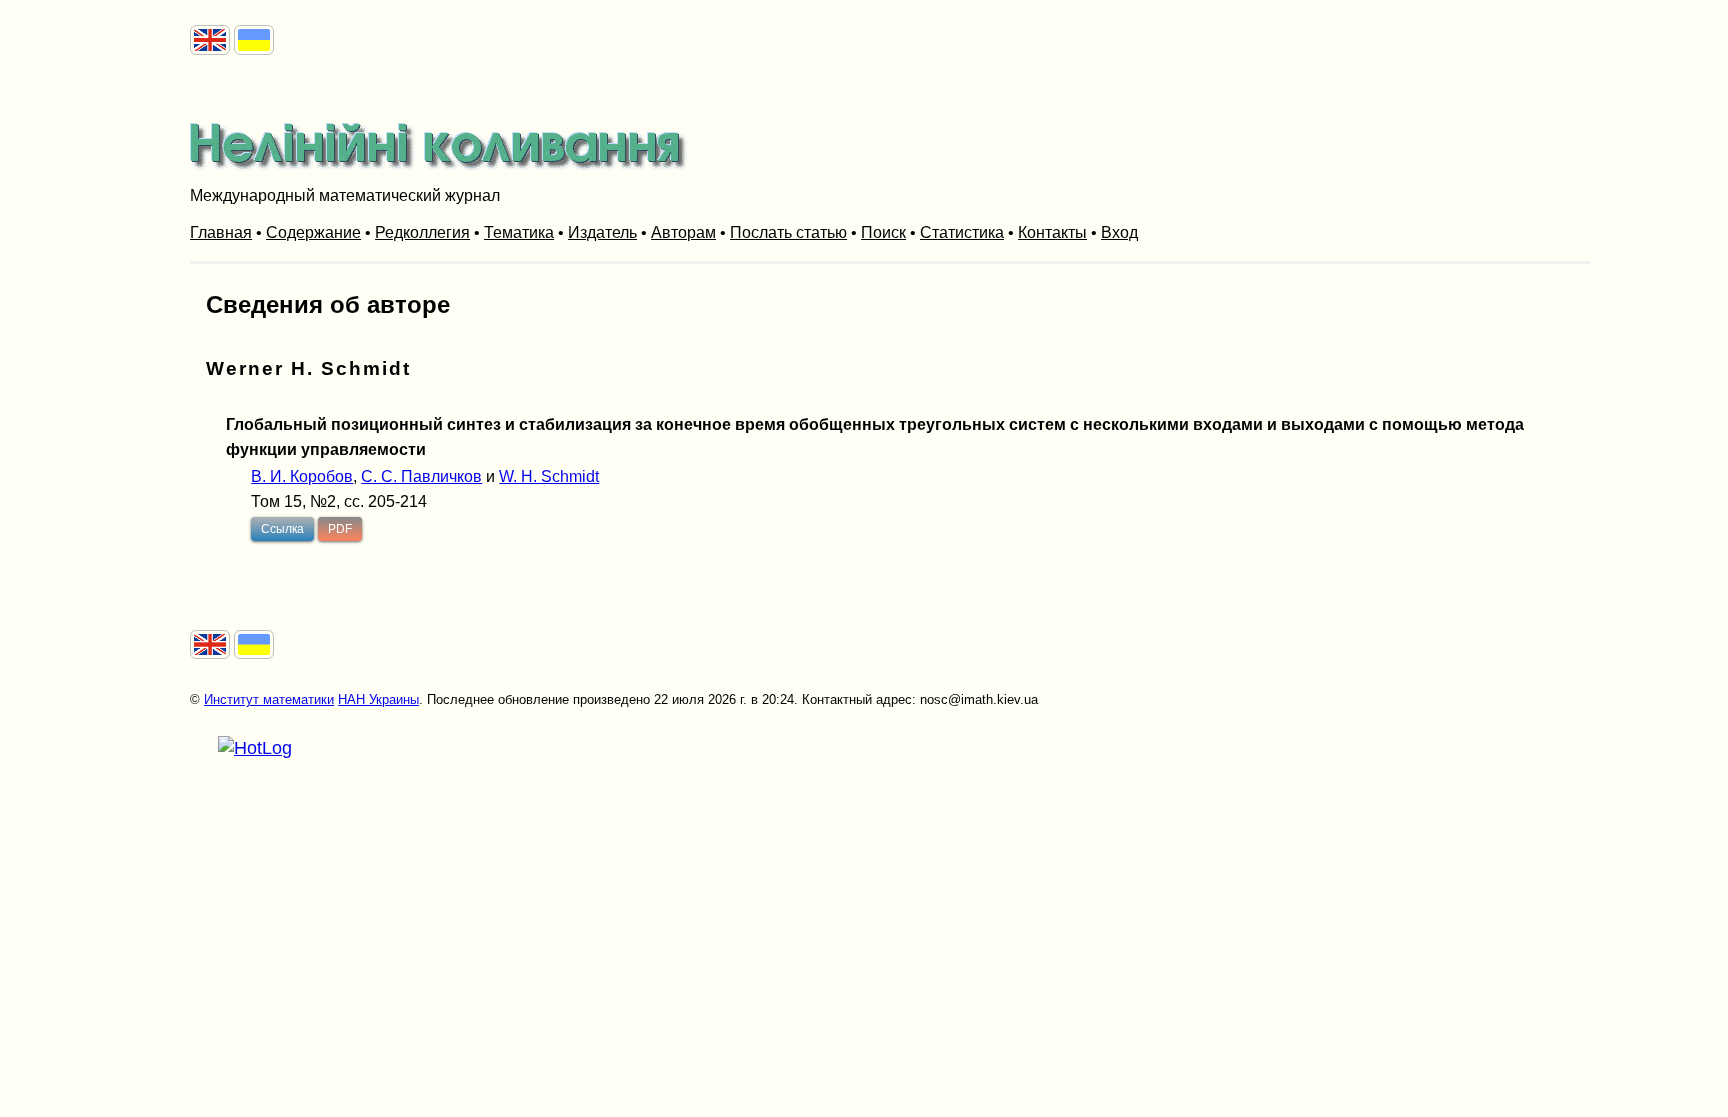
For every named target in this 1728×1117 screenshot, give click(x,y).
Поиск (883, 232)
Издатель (602, 232)
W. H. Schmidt (549, 476)
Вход (1119, 232)
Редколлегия (422, 232)
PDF (340, 529)
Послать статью (788, 232)
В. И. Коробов (302, 476)
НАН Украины (378, 699)
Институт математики (269, 699)
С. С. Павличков (421, 476)
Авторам (683, 232)
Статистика (962, 232)
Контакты (1052, 232)
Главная (221, 232)
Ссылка (282, 529)
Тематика (519, 232)
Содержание (313, 232)
